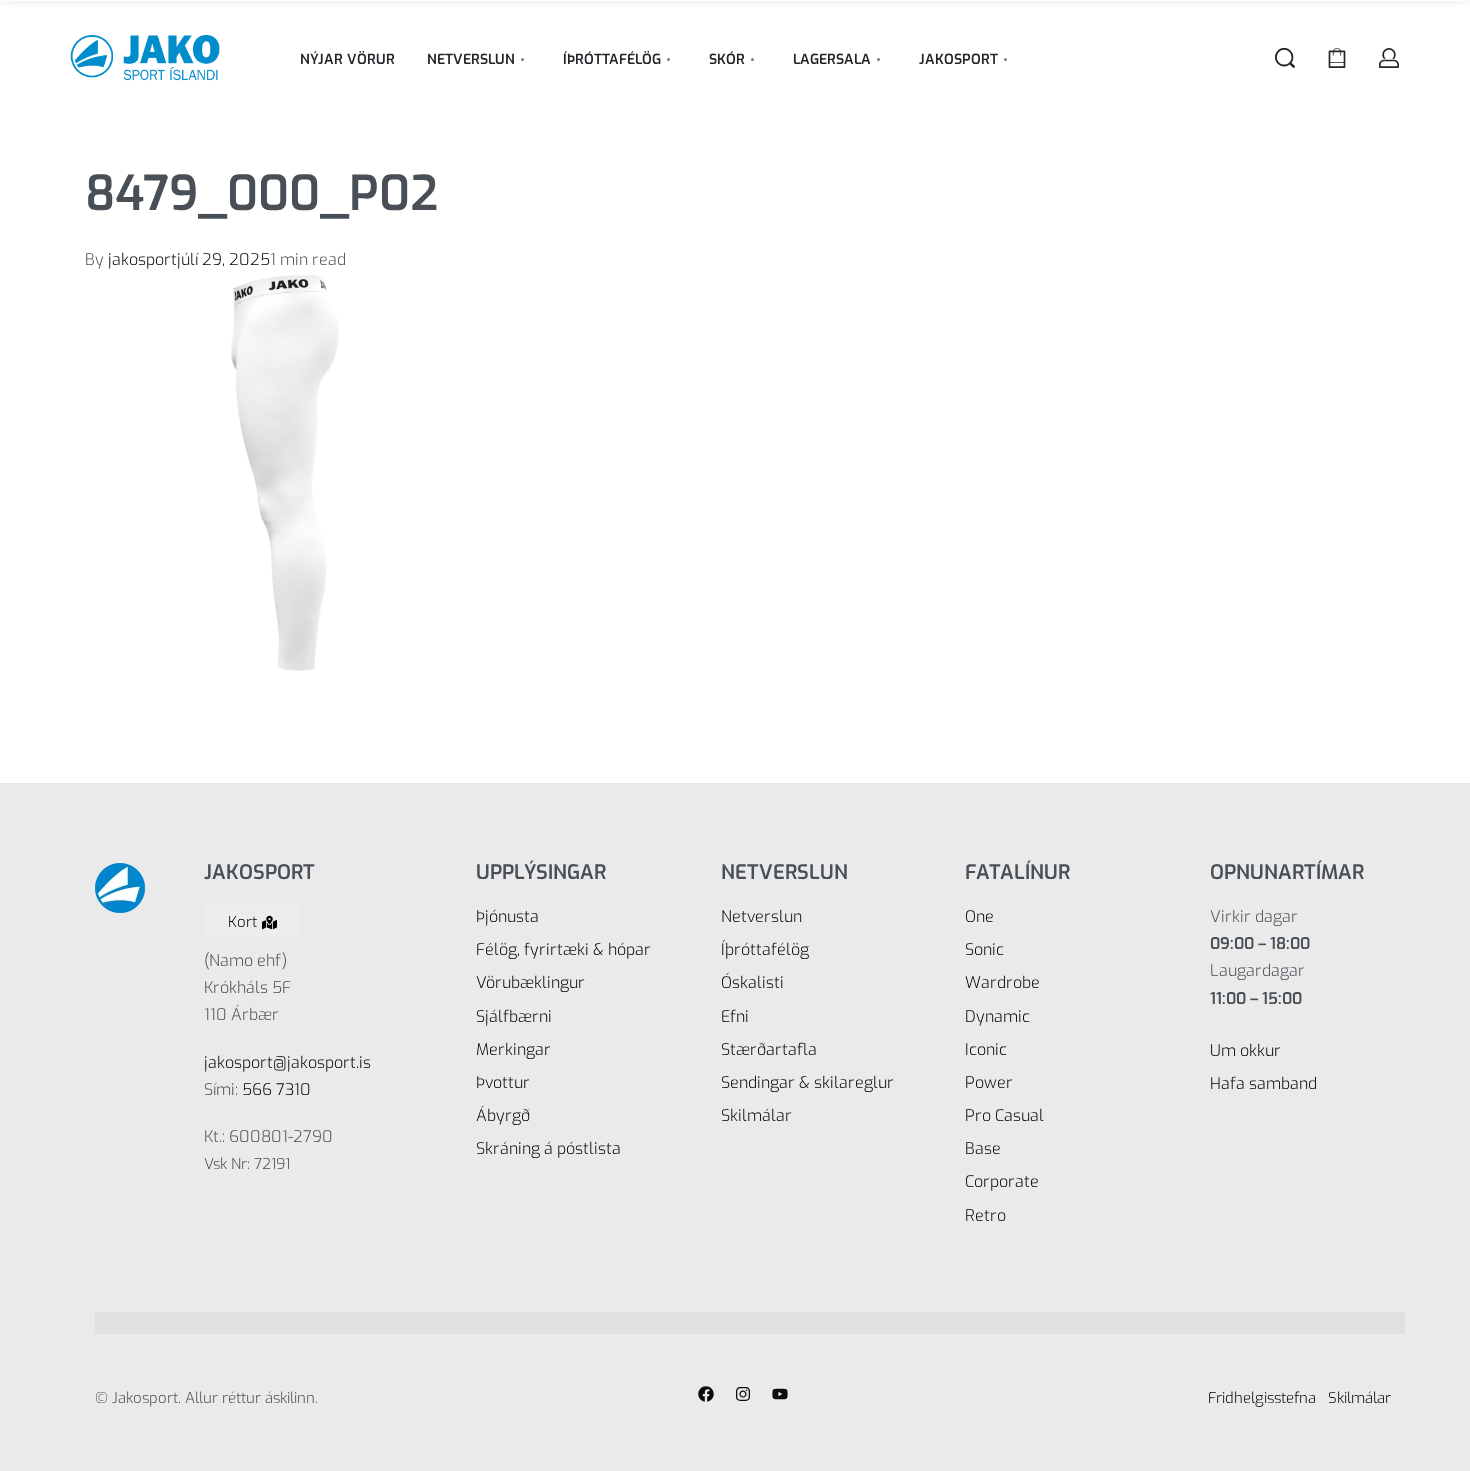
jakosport (142, 259)
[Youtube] (780, 1394)
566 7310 (276, 1089)
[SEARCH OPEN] (1285, 58)
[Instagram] (743, 1394)
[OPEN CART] (1337, 58)
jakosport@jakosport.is (287, 1062)
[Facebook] (706, 1394)
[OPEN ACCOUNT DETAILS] (1389, 58)
